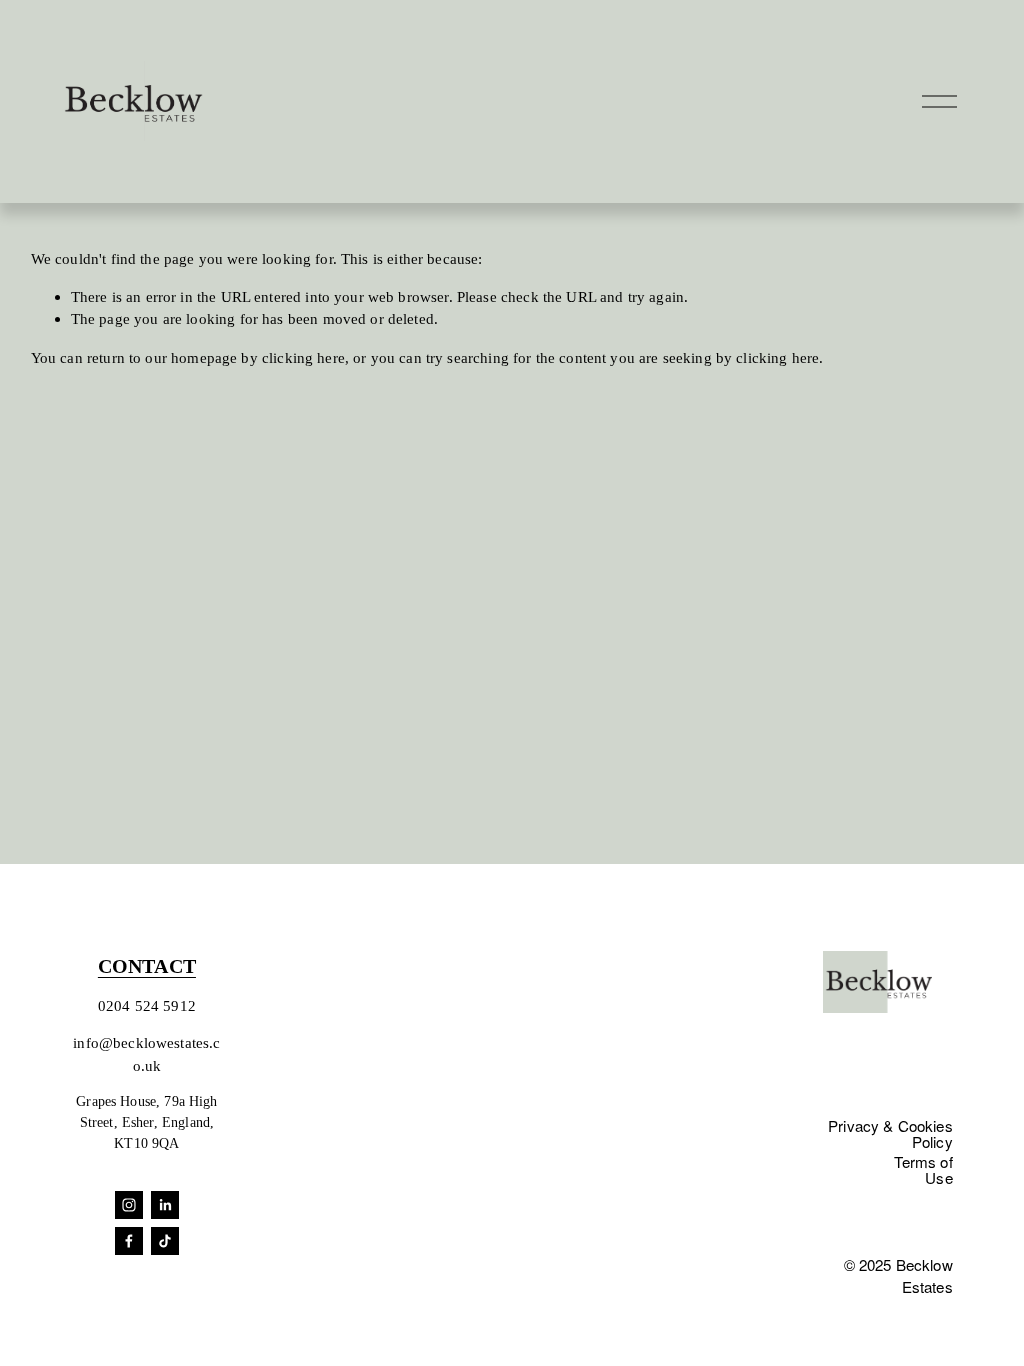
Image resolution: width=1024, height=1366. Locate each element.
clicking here (303, 357)
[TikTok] (165, 1241)
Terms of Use (923, 1169)
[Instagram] (129, 1205)
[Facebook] (129, 1241)
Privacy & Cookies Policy (890, 1133)
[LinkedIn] (165, 1205)
